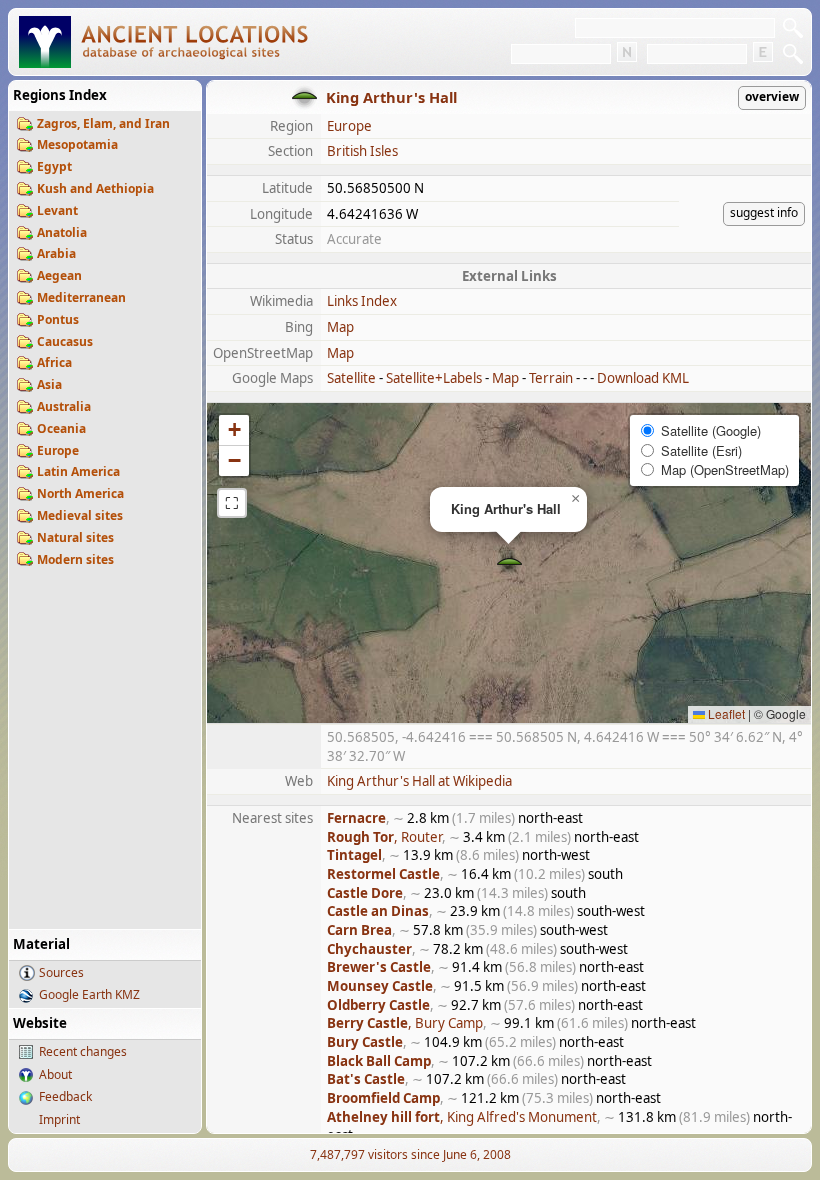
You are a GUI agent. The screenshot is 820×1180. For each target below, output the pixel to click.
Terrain (551, 378)
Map (340, 327)
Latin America (78, 471)
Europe (58, 450)
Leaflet (725, 713)
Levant (57, 210)
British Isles (362, 151)
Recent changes (83, 1051)
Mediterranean (81, 297)
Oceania (61, 428)
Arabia (56, 253)
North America (80, 493)
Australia (64, 406)
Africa (54, 362)
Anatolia (62, 232)
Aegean (59, 275)
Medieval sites (80, 515)
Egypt (54, 166)
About (55, 1074)
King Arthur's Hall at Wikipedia (419, 781)
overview (772, 96)
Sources (61, 972)
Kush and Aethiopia (95, 188)
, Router (384, 837)
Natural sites (75, 537)
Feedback (65, 1096)
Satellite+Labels (434, 378)
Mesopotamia (77, 144)
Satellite (351, 378)
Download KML (643, 378)
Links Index (362, 301)
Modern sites (75, 559)
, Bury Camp (405, 1023)
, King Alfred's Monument (462, 1117)
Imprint (59, 1119)
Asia (49, 384)
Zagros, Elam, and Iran (103, 123)
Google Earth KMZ (89, 994)
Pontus (58, 319)
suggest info (764, 212)
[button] (509, 563)
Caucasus (65, 341)
